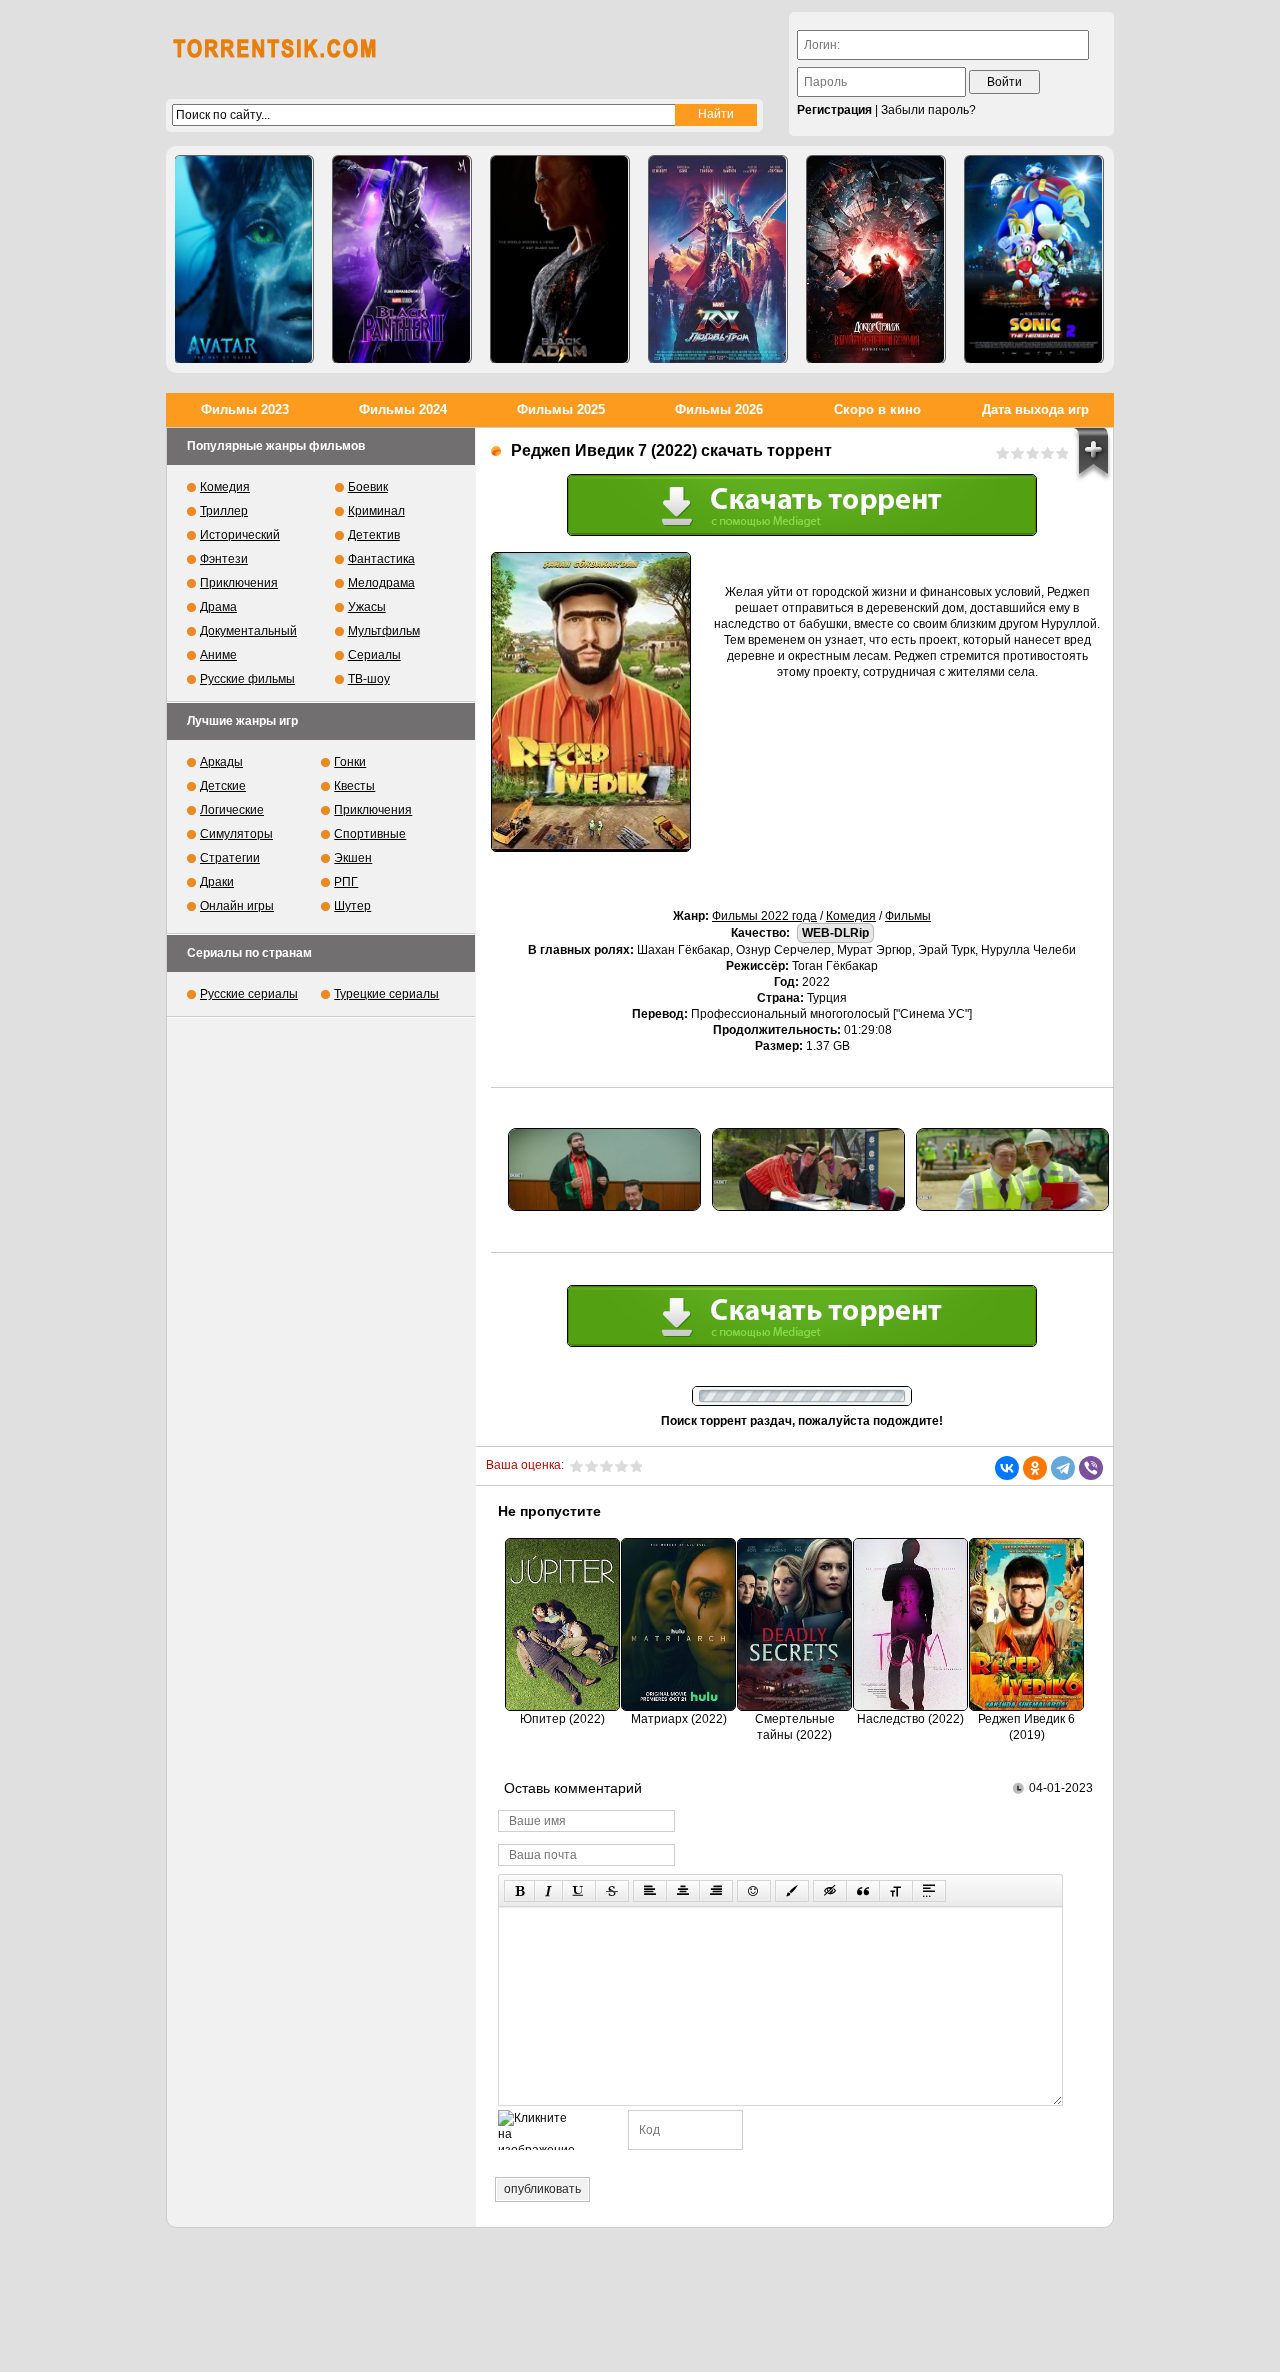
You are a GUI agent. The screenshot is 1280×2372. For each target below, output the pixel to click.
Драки (217, 882)
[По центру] (683, 1891)
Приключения (239, 583)
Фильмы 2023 (245, 409)
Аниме (218, 655)
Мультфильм (384, 631)
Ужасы (367, 607)
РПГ (346, 882)
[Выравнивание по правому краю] (716, 1891)
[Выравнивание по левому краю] (650, 1891)
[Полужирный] (519, 1891)
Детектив (374, 535)
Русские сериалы (249, 994)
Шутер (352, 906)
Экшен (353, 858)
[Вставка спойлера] (929, 1891)
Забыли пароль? (928, 110)
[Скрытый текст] (830, 1891)
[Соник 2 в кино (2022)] (1034, 259)
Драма (218, 607)
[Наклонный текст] (548, 1891)
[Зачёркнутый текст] (612, 1891)
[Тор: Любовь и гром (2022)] (718, 259)
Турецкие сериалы (386, 994)
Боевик (368, 487)
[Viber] (1091, 1468)
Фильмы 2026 (719, 409)
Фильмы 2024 (403, 409)
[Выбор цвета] (792, 1891)
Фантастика (381, 559)
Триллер (224, 511)
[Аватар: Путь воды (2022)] (244, 259)
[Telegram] (1063, 1468)
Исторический (240, 535)
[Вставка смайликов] (754, 1891)
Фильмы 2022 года (764, 916)
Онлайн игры (237, 906)
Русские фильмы (247, 679)
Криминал (376, 511)
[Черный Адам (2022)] (560, 259)
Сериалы (374, 655)
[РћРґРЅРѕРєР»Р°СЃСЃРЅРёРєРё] (1035, 1468)
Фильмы (908, 916)
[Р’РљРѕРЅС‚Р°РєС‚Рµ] (1007, 1468)
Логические (232, 810)
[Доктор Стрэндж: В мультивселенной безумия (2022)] (876, 259)
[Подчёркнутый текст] (579, 1891)
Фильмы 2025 (561, 409)
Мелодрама (381, 583)
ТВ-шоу (369, 679)
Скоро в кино (877, 409)
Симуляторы (236, 834)
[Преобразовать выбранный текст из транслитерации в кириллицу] (896, 1891)
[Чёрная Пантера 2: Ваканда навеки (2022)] (402, 259)
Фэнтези (224, 559)
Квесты (354, 786)
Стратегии (230, 858)
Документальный (248, 631)
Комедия (851, 916)
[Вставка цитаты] (863, 1891)
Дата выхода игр (1035, 409)
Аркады (221, 762)
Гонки (350, 762)
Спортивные (370, 834)
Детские (223, 786)
